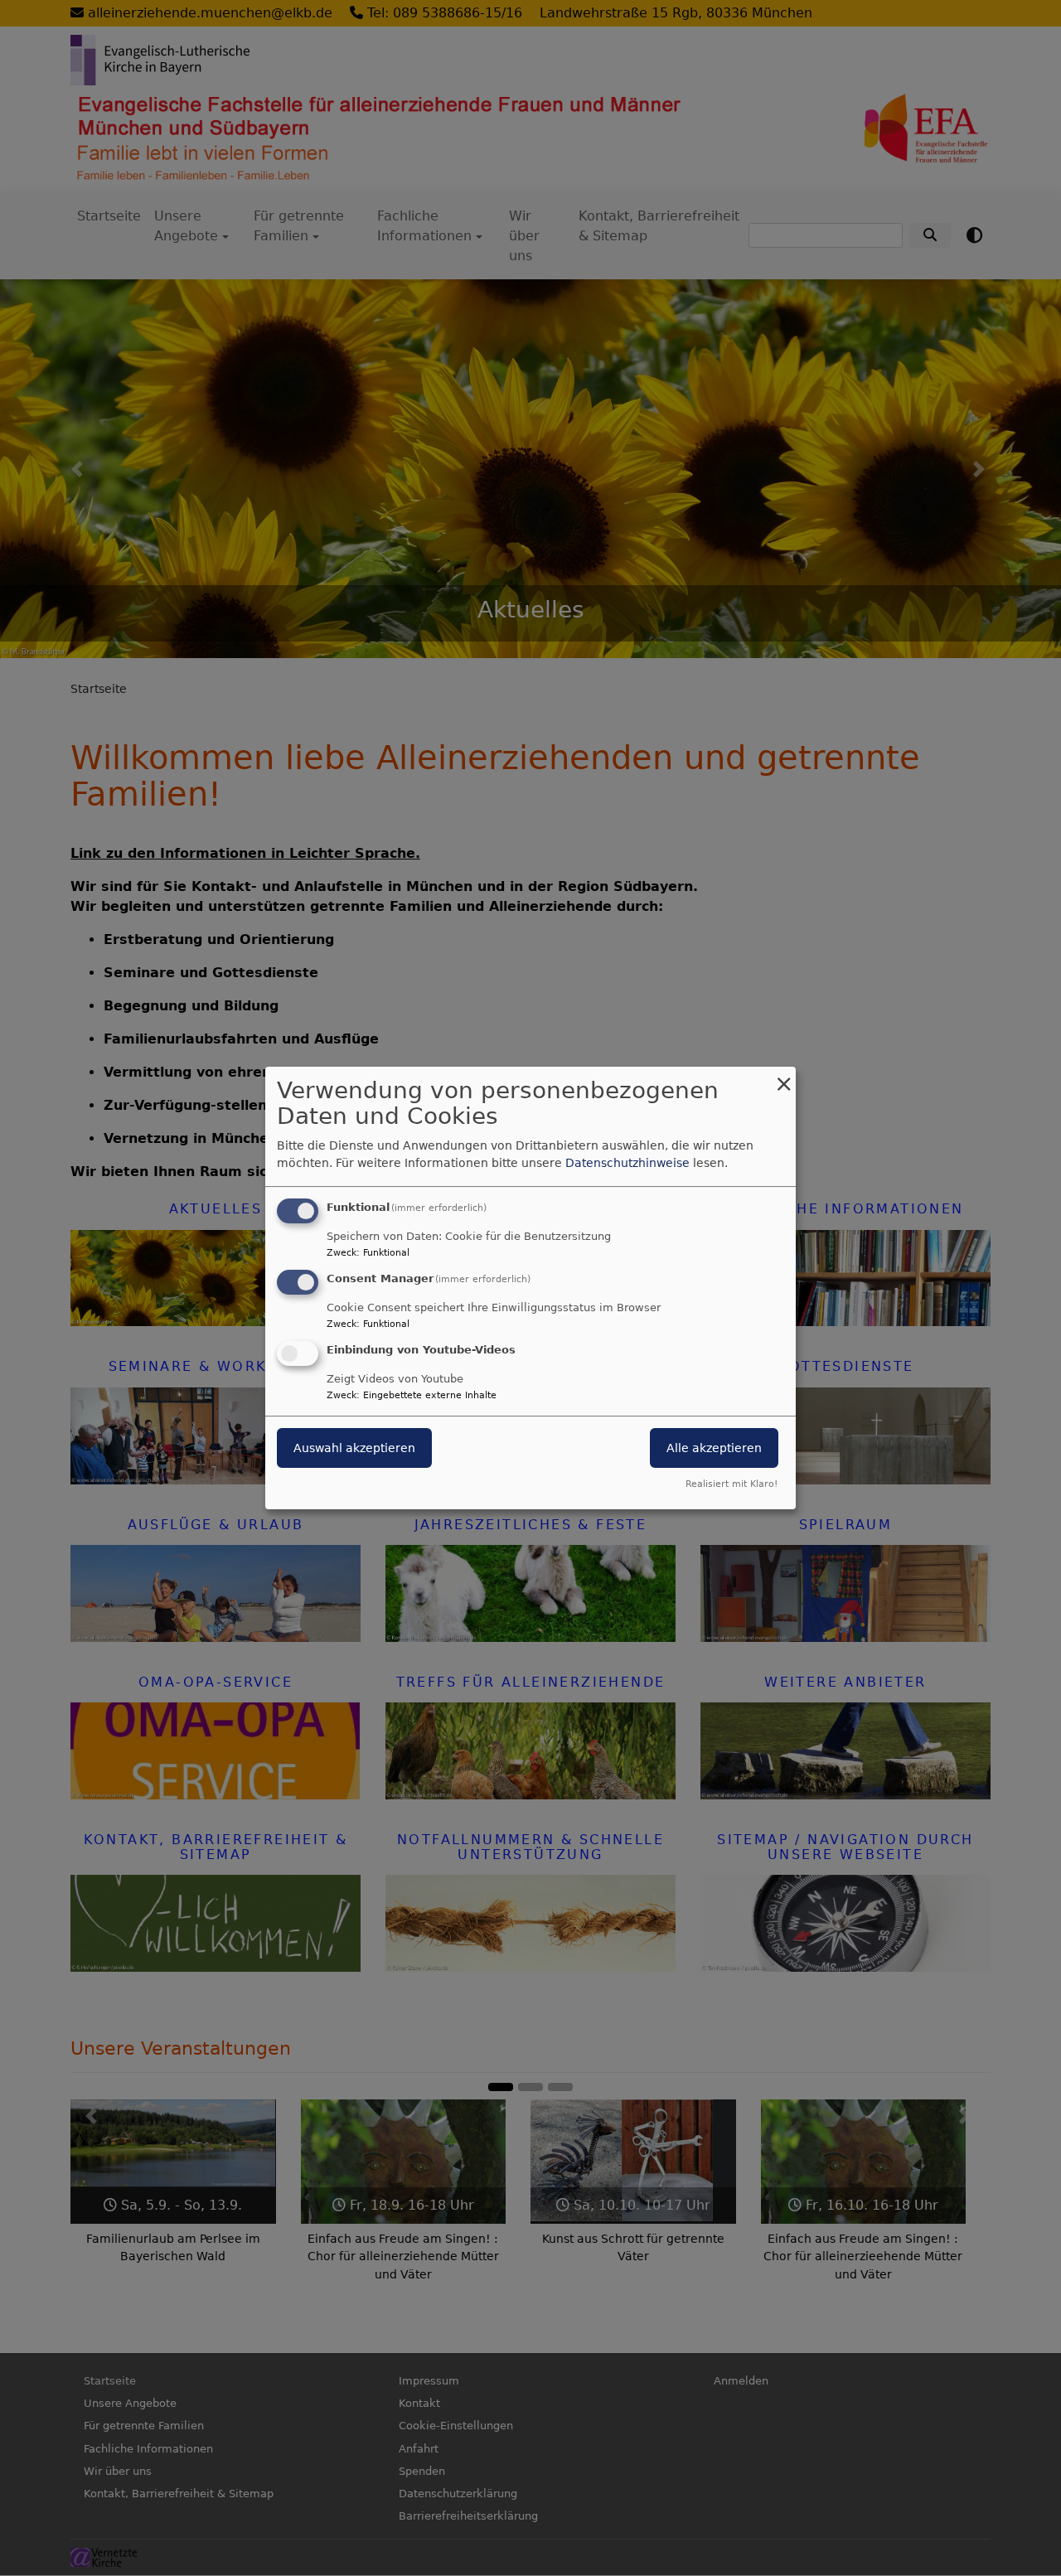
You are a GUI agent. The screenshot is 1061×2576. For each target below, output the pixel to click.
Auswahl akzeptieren (354, 1448)
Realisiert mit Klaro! (732, 1484)
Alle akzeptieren (714, 1448)
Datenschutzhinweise (627, 1163)
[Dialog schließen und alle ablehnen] (783, 1077)
